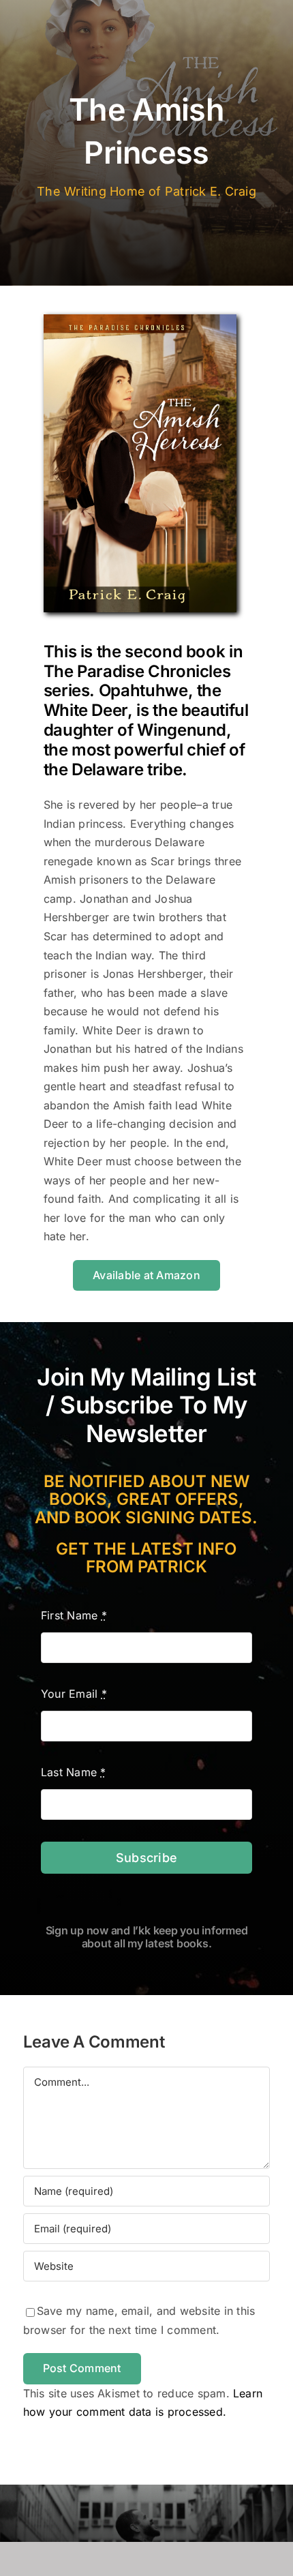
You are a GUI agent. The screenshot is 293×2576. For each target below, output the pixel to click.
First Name (74, 1615)
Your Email (74, 1694)
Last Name (74, 1772)
